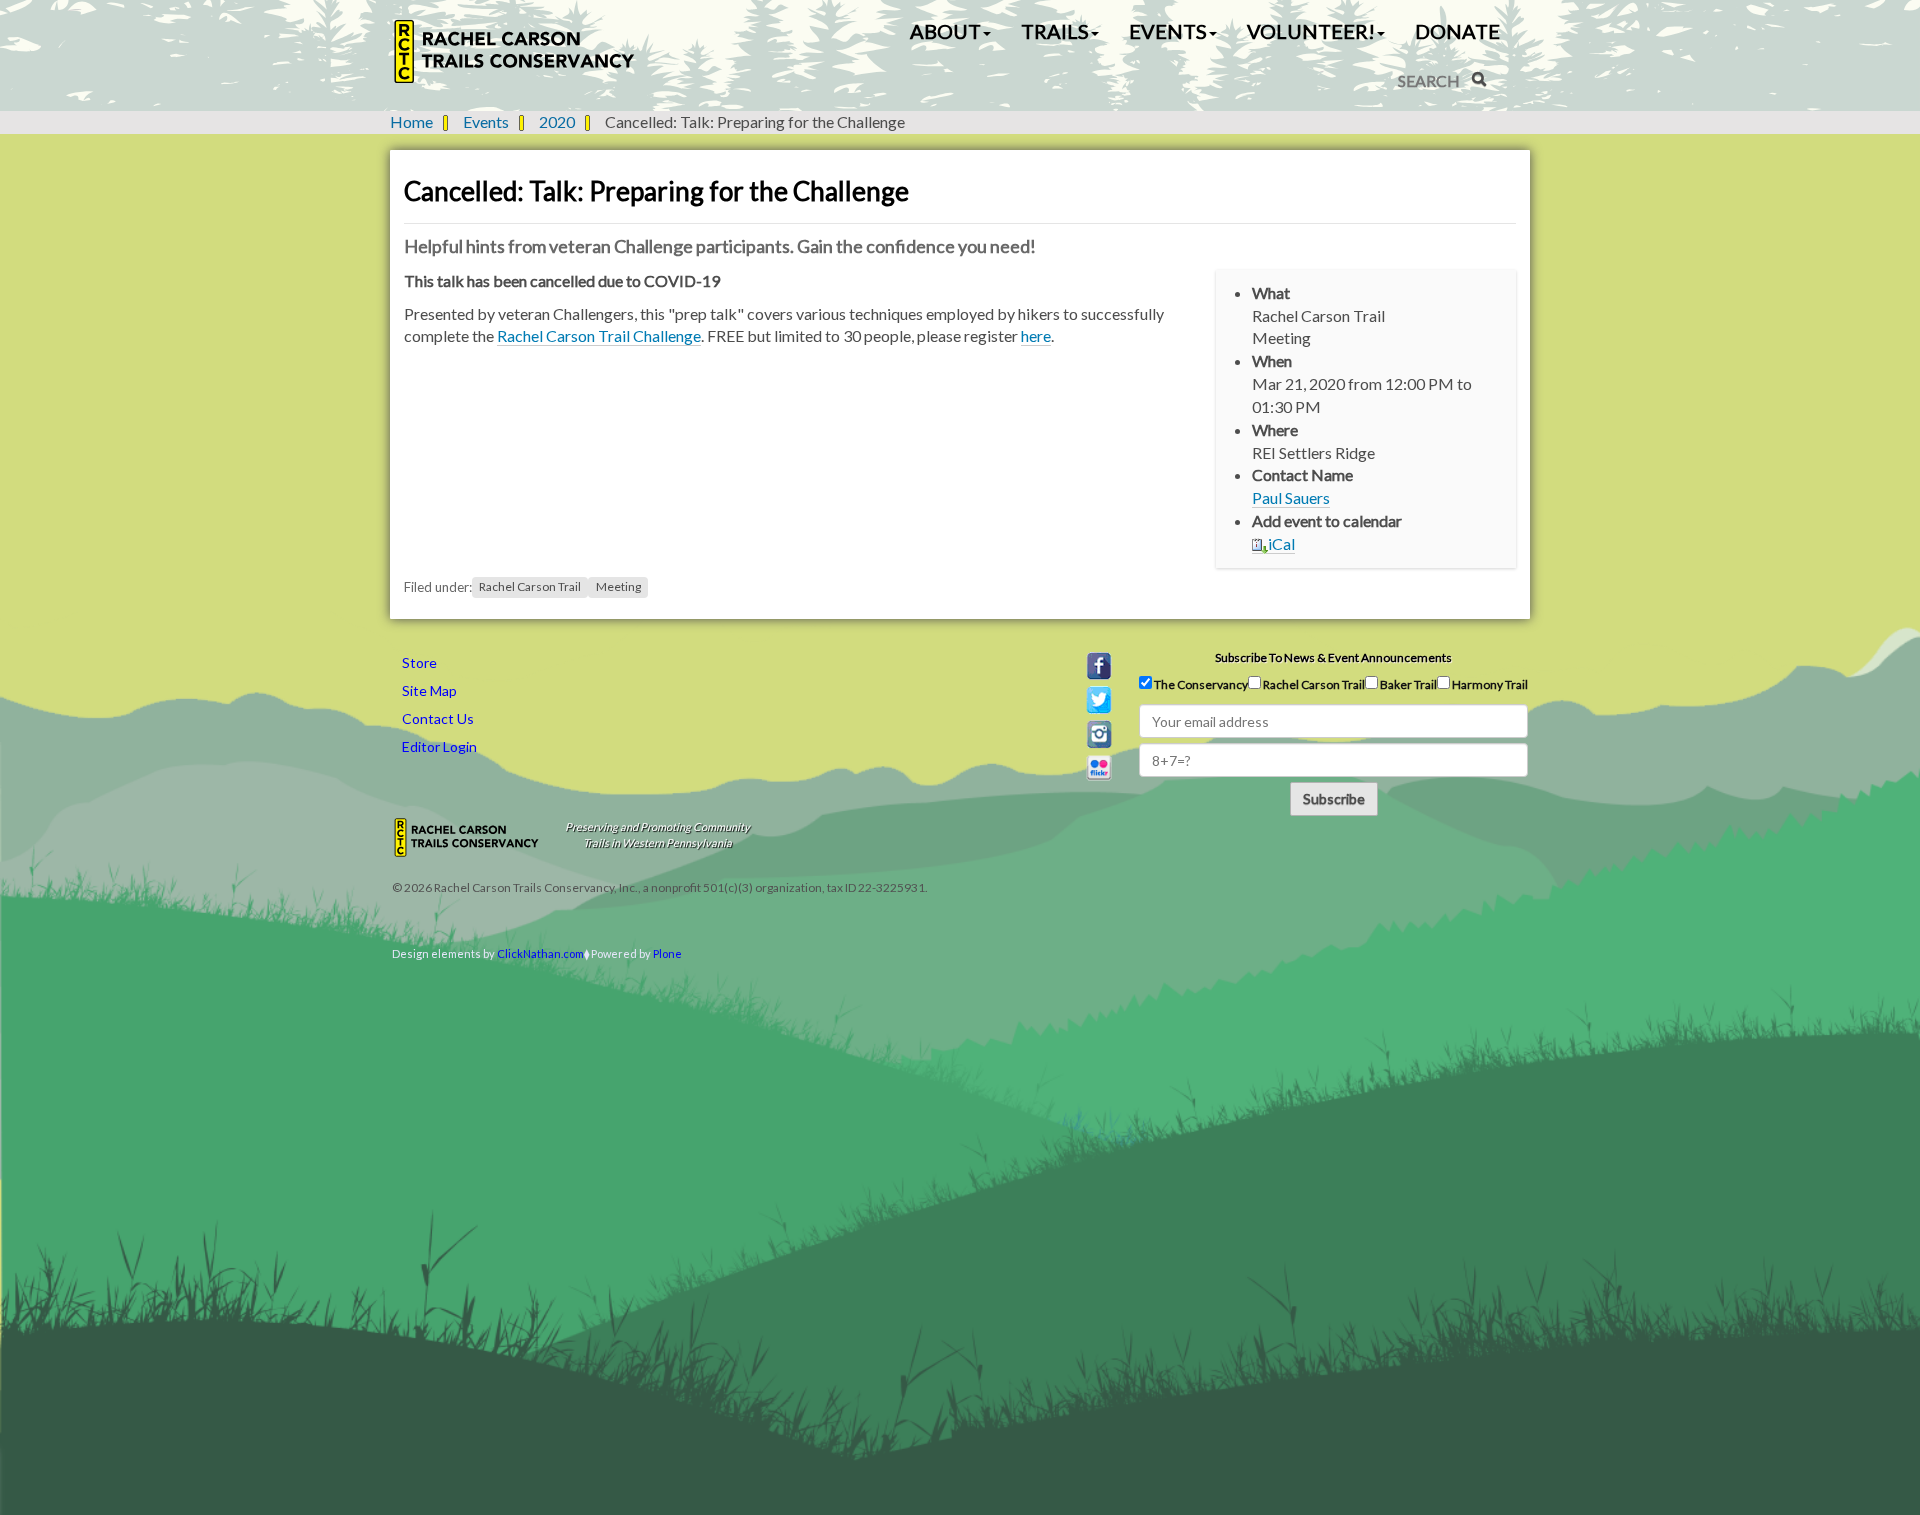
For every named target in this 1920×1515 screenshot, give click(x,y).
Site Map (429, 690)
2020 (557, 121)
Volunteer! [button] (1311, 31)
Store (419, 662)
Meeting (618, 587)
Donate (1457, 31)
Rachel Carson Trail (530, 587)
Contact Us (438, 718)
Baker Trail (1407, 684)
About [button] (945, 31)
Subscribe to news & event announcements (1333, 657)
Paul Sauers (1291, 497)
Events (486, 121)
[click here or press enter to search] (1479, 79)
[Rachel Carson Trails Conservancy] (515, 51)
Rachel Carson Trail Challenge (599, 335)
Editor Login (439, 746)
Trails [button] (1055, 31)
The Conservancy (1200, 684)
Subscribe (1334, 798)
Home (411, 121)
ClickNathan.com (540, 953)
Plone (667, 953)
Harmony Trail (1489, 684)
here (1036, 335)
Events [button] (1168, 31)
